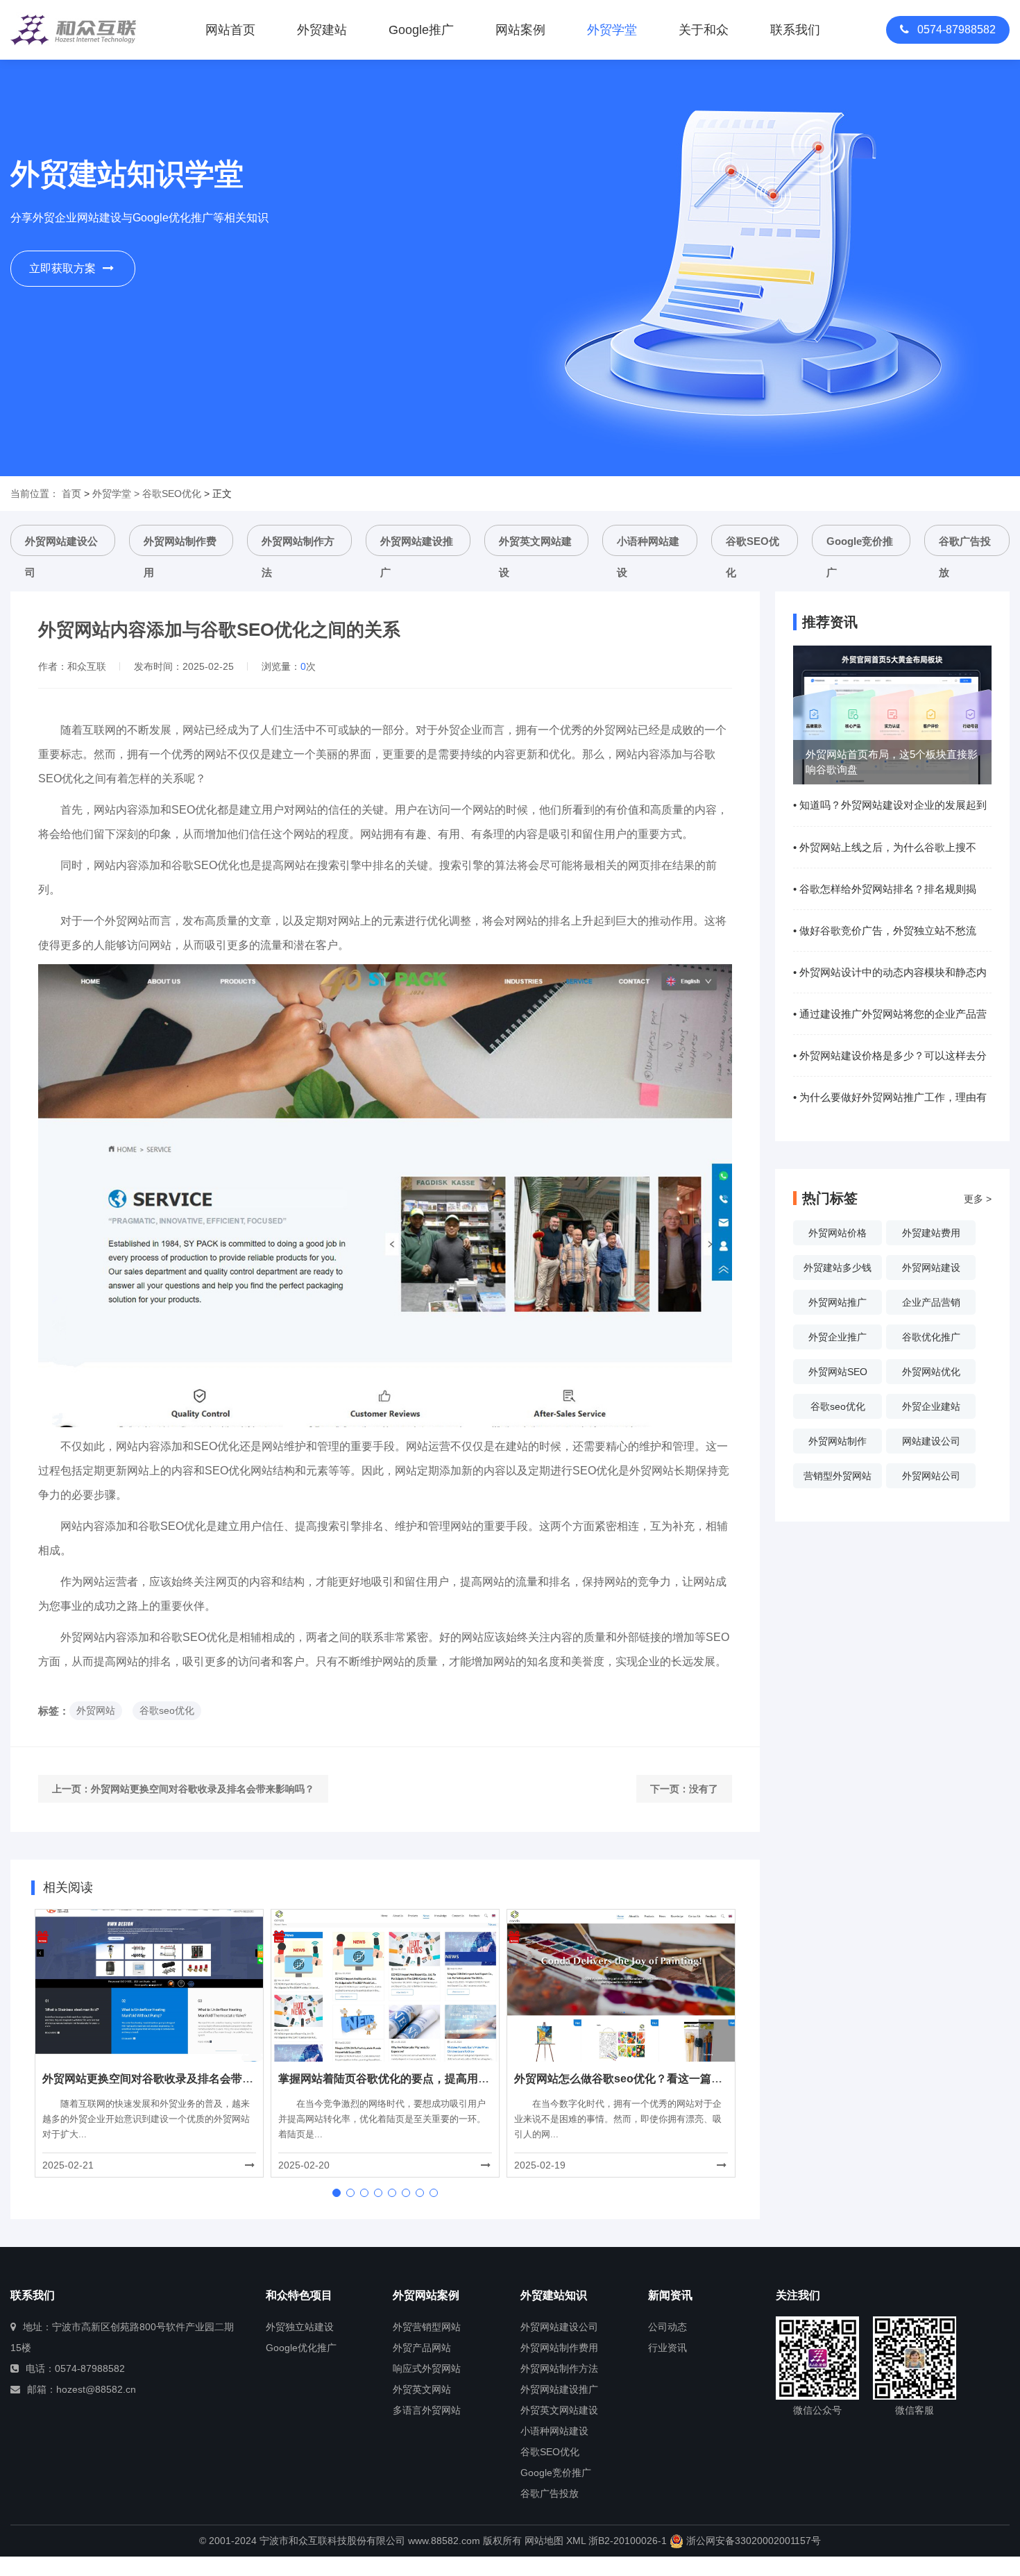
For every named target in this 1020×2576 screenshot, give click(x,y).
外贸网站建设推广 (417, 546)
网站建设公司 (931, 1441)
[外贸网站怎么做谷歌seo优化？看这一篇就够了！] (621, 1985)
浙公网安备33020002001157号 (752, 2541)
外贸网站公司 (931, 1476)
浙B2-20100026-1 (628, 2541)
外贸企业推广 (838, 1337)
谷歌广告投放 (965, 546)
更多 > (978, 1199)
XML (576, 2541)
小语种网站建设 (648, 546)
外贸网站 (96, 1710)
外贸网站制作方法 (298, 546)
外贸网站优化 (931, 1372)
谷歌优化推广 (931, 1337)
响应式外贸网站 (427, 2368)
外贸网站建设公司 (61, 546)
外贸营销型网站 (427, 2327)
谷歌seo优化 (167, 1710)
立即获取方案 (62, 268)
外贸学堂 (112, 494)
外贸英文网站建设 (535, 546)
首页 (71, 494)
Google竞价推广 (860, 546)
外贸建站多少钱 (838, 1268)
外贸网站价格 (838, 1233)
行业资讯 (668, 2348)
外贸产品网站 (422, 2348)
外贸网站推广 (838, 1302)
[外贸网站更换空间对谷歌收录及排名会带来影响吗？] (149, 1985)
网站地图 (544, 2541)
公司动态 (668, 2327)
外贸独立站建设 (300, 2327)
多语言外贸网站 (427, 2410)
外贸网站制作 (838, 1441)
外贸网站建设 (931, 1268)
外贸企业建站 (931, 1406)
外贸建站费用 (931, 1233)
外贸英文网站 (422, 2389)
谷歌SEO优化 (172, 494)
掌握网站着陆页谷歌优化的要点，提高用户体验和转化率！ (423, 2079)
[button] (337, 2193)
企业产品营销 (931, 1302)
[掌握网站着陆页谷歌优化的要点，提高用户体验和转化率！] (385, 1985)
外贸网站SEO (838, 1372)
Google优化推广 (301, 2348)
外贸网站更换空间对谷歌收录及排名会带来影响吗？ (203, 1789)
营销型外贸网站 (838, 1476)
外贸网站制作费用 (180, 546)
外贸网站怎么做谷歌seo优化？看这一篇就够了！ (635, 2079)
